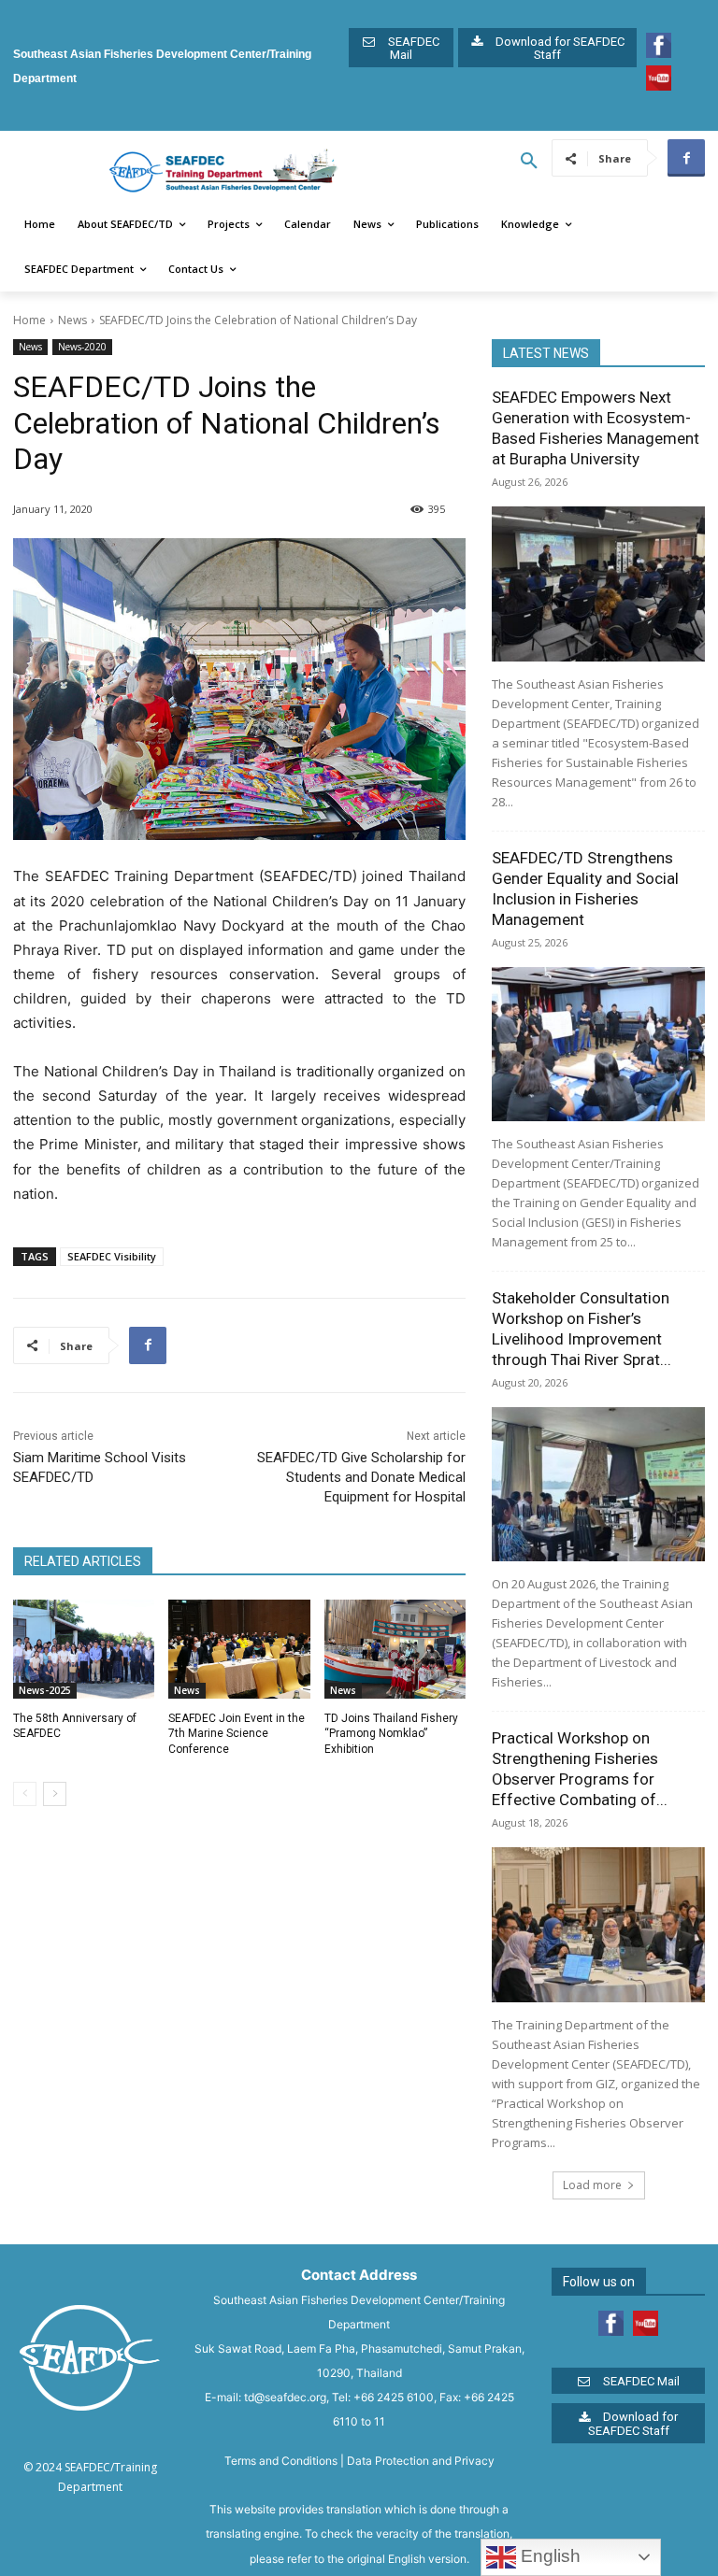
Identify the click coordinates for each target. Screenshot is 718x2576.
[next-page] (55, 1794)
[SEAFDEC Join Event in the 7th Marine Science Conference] (239, 1649)
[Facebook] (686, 158)
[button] (529, 162)
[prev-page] (25, 1794)
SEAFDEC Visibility (112, 1256)
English (548, 2556)
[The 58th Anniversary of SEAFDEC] (84, 1649)
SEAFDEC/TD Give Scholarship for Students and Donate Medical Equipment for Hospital (361, 1477)
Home (29, 320)
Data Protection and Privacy (421, 2461)
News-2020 (82, 347)
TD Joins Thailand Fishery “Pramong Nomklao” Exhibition (391, 1734)
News (72, 320)
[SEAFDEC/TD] (223, 172)
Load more (592, 2185)
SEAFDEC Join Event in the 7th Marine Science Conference (237, 1734)
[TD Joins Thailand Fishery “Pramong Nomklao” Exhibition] (395, 1649)
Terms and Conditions (281, 2461)
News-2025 (45, 1690)
